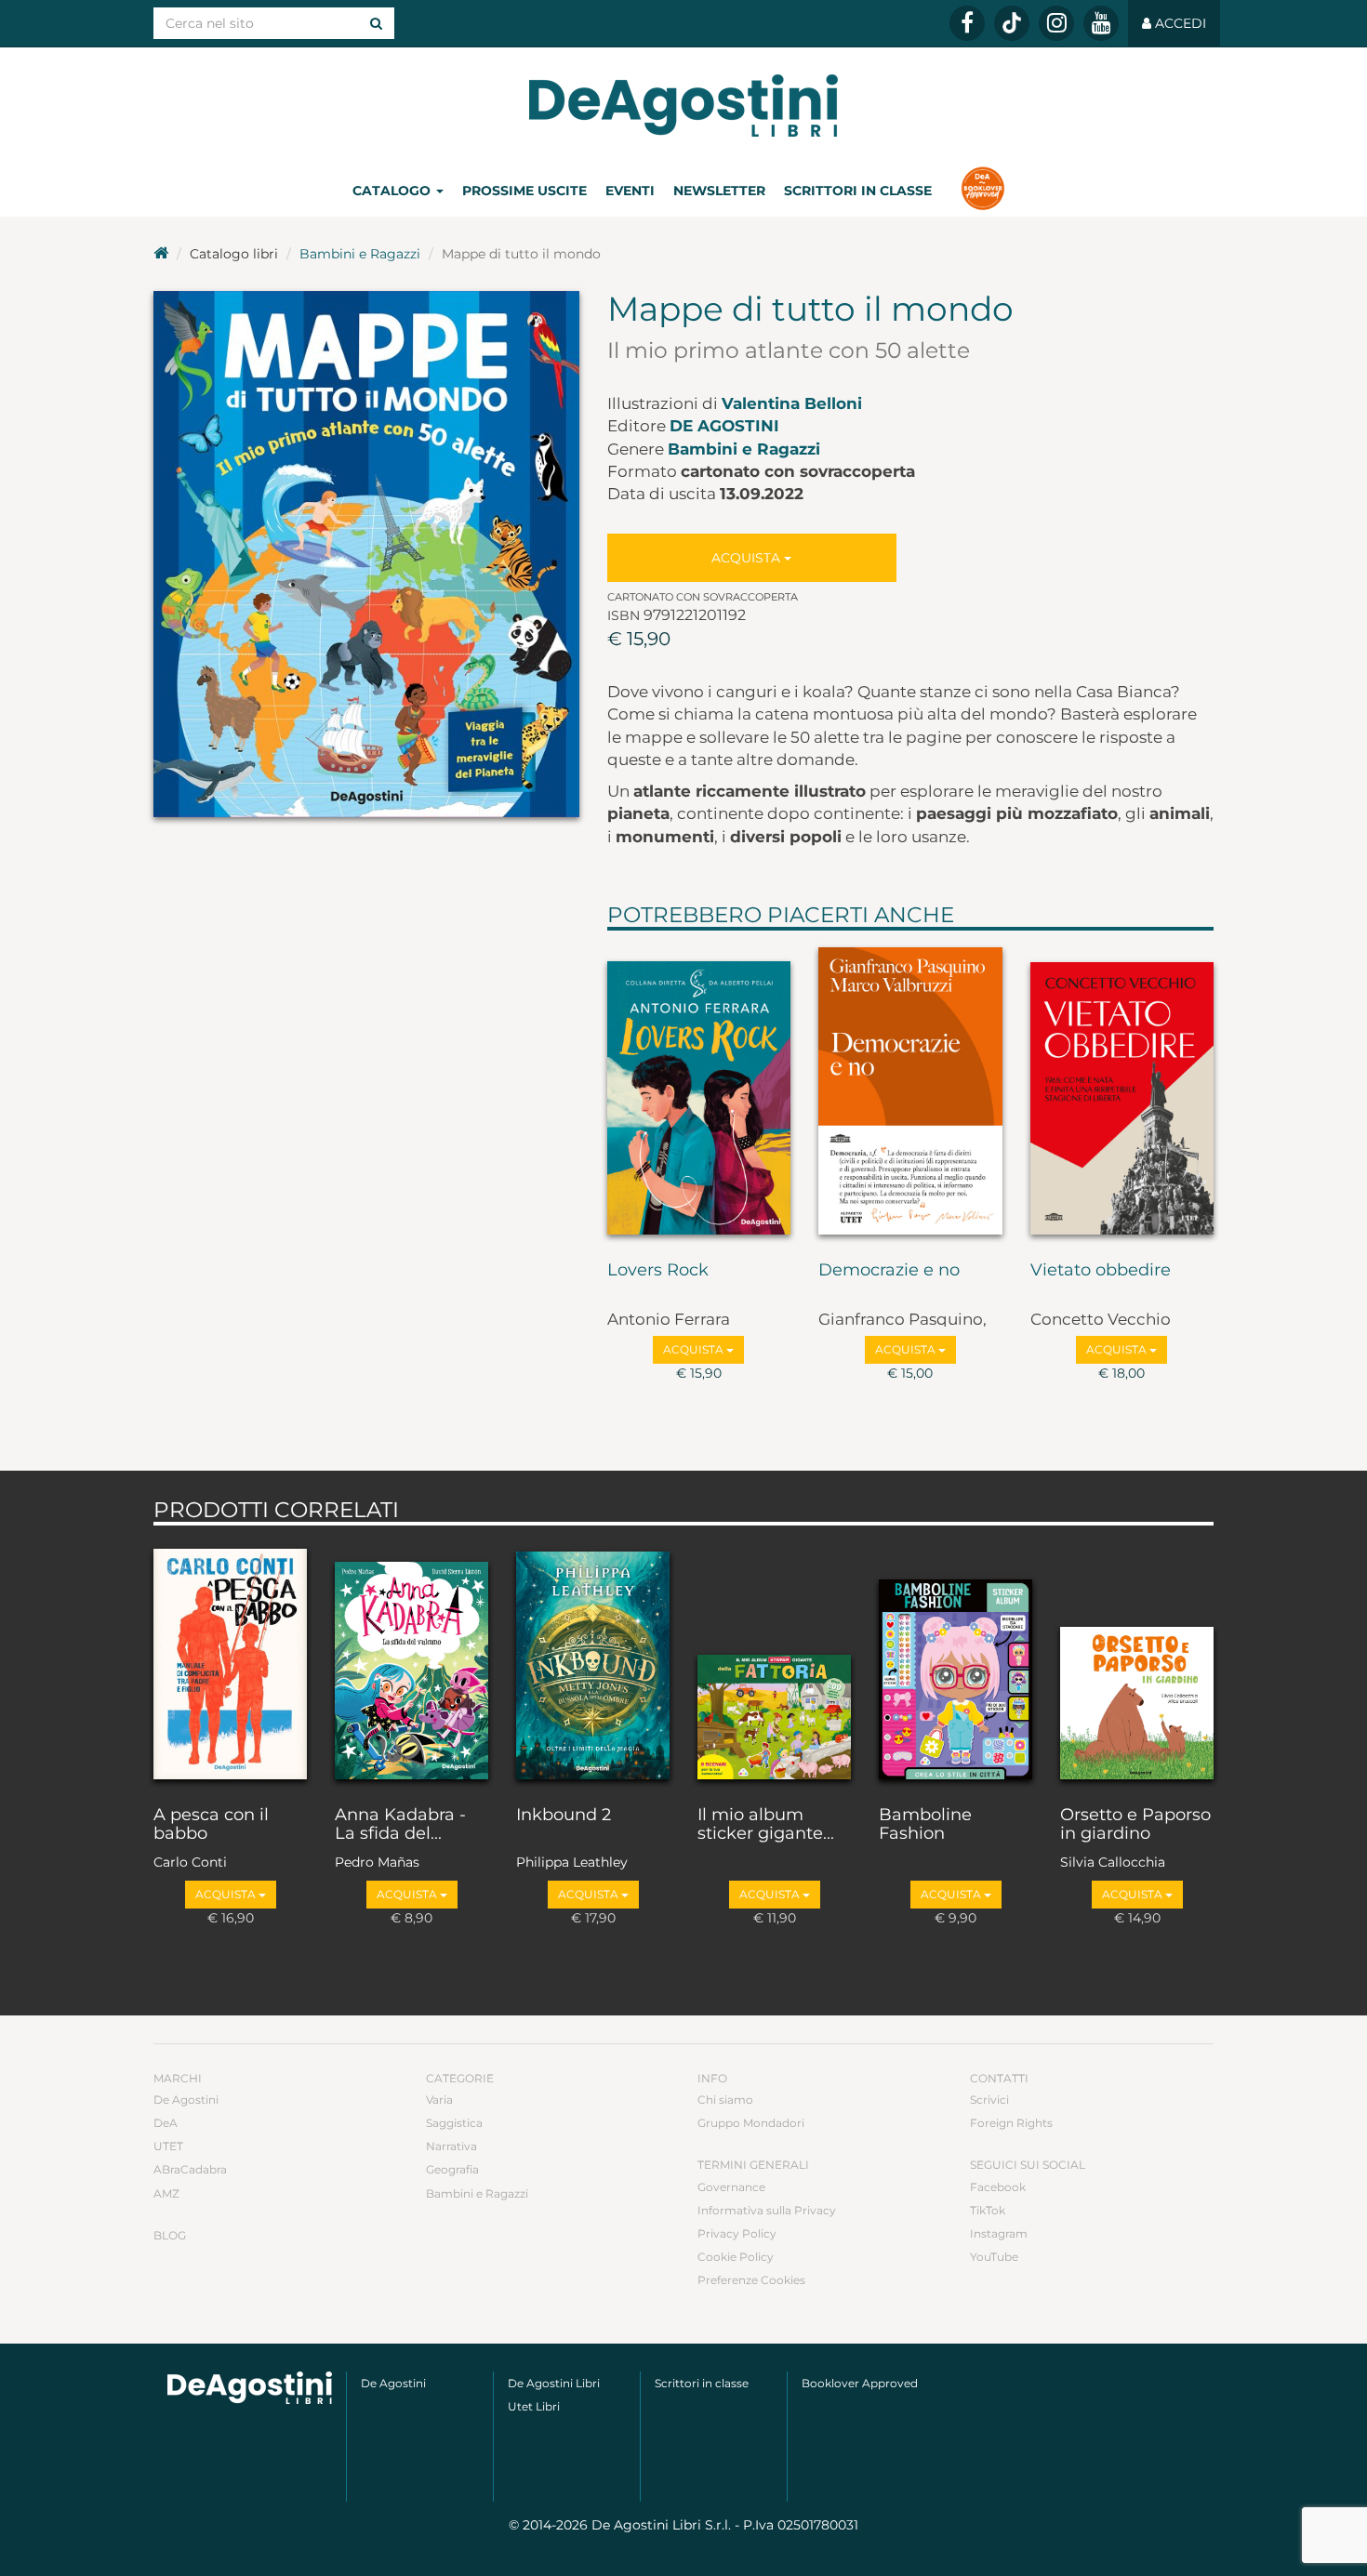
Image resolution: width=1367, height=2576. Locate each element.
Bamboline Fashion (925, 1825)
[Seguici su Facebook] (967, 23)
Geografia (452, 2169)
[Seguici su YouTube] (1101, 23)
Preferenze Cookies (751, 2280)
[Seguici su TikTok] (1012, 23)
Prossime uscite (524, 191)
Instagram (999, 2233)
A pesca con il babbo (211, 1825)
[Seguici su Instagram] (1056, 23)
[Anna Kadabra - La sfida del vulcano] (411, 1661)
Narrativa (451, 2146)
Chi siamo (725, 2100)
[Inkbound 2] (593, 1661)
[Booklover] (982, 191)
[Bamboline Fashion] (956, 1661)
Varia (439, 2100)
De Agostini (724, 426)
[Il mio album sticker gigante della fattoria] (774, 1661)
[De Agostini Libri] (161, 254)
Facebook (998, 2187)
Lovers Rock (658, 1271)
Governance (731, 2187)
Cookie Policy (736, 2257)
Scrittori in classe (858, 191)
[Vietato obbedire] (1122, 1091)
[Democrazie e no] (910, 1091)
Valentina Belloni (792, 403)
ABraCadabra (190, 2169)
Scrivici (989, 2100)
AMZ (166, 2193)
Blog (170, 2235)
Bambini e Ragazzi (360, 254)
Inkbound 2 (564, 1816)
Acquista (748, 558)
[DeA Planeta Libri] (250, 2388)
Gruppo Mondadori (751, 2123)
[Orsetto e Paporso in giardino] (1137, 1661)
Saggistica (454, 2123)
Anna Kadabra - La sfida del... (400, 1825)
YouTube (994, 2257)
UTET (168, 2146)
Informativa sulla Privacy (767, 2210)
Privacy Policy (737, 2233)
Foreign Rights (1011, 2123)
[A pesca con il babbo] (230, 1661)
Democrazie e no (889, 1271)
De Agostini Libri (554, 2383)
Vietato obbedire (1101, 1271)
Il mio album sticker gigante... (766, 1825)
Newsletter (719, 191)
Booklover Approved (860, 2383)
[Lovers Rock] (699, 1091)
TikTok (988, 2210)
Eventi (630, 191)
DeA (166, 2123)
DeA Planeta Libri (683, 106)
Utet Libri (534, 2406)
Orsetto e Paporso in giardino (1135, 1825)
